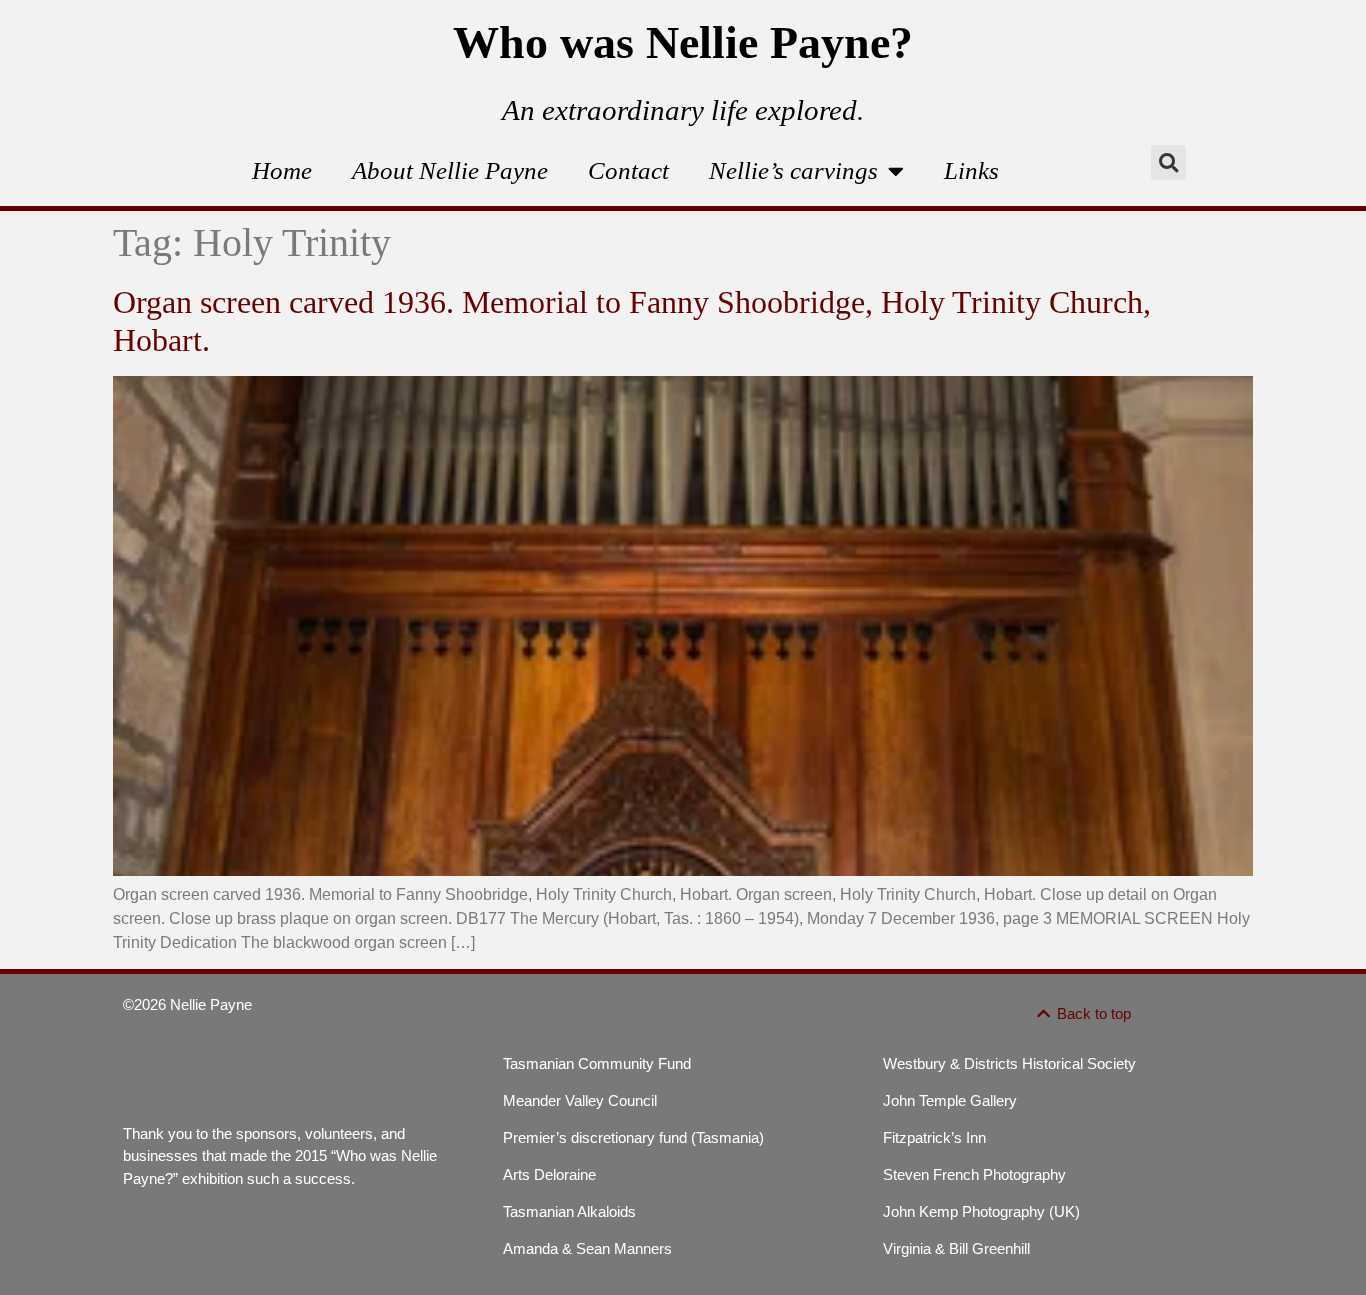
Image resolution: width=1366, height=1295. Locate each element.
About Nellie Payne (450, 170)
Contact (628, 170)
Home (282, 170)
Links (971, 170)
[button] (1168, 162)
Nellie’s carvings (793, 170)
